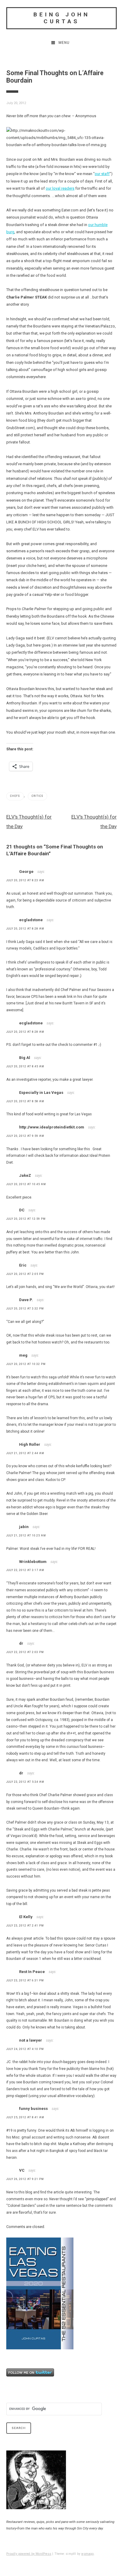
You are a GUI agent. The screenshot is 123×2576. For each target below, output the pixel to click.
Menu (64, 43)
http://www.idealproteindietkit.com (52, 1127)
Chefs (15, 796)
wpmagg (87, 2554)
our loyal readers (60, 188)
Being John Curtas (62, 18)
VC (22, 2170)
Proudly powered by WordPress (29, 2554)
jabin (24, 1527)
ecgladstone (31, 920)
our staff (102, 174)
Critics (37, 796)
